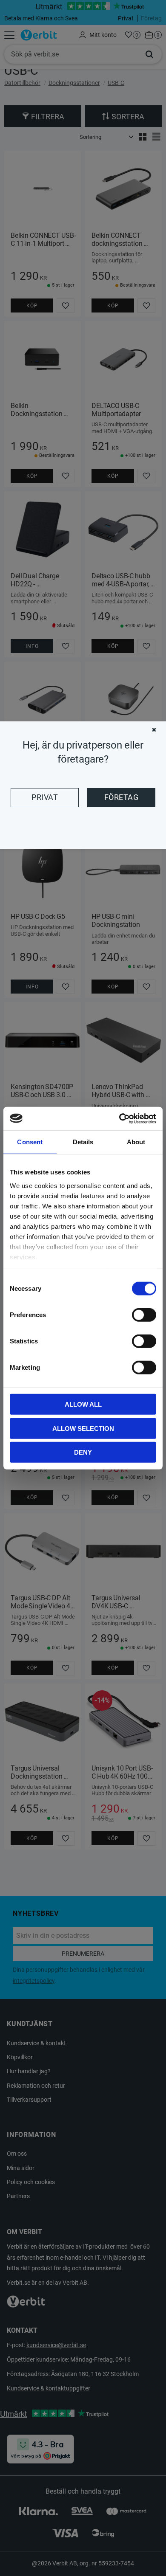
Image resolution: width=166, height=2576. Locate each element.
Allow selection (83, 1428)
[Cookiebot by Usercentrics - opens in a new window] (119, 1118)
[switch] (144, 1315)
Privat (45, 797)
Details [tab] (83, 1142)
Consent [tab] (30, 1142)
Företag (121, 797)
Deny (83, 1452)
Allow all (83, 1404)
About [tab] (136, 1142)
